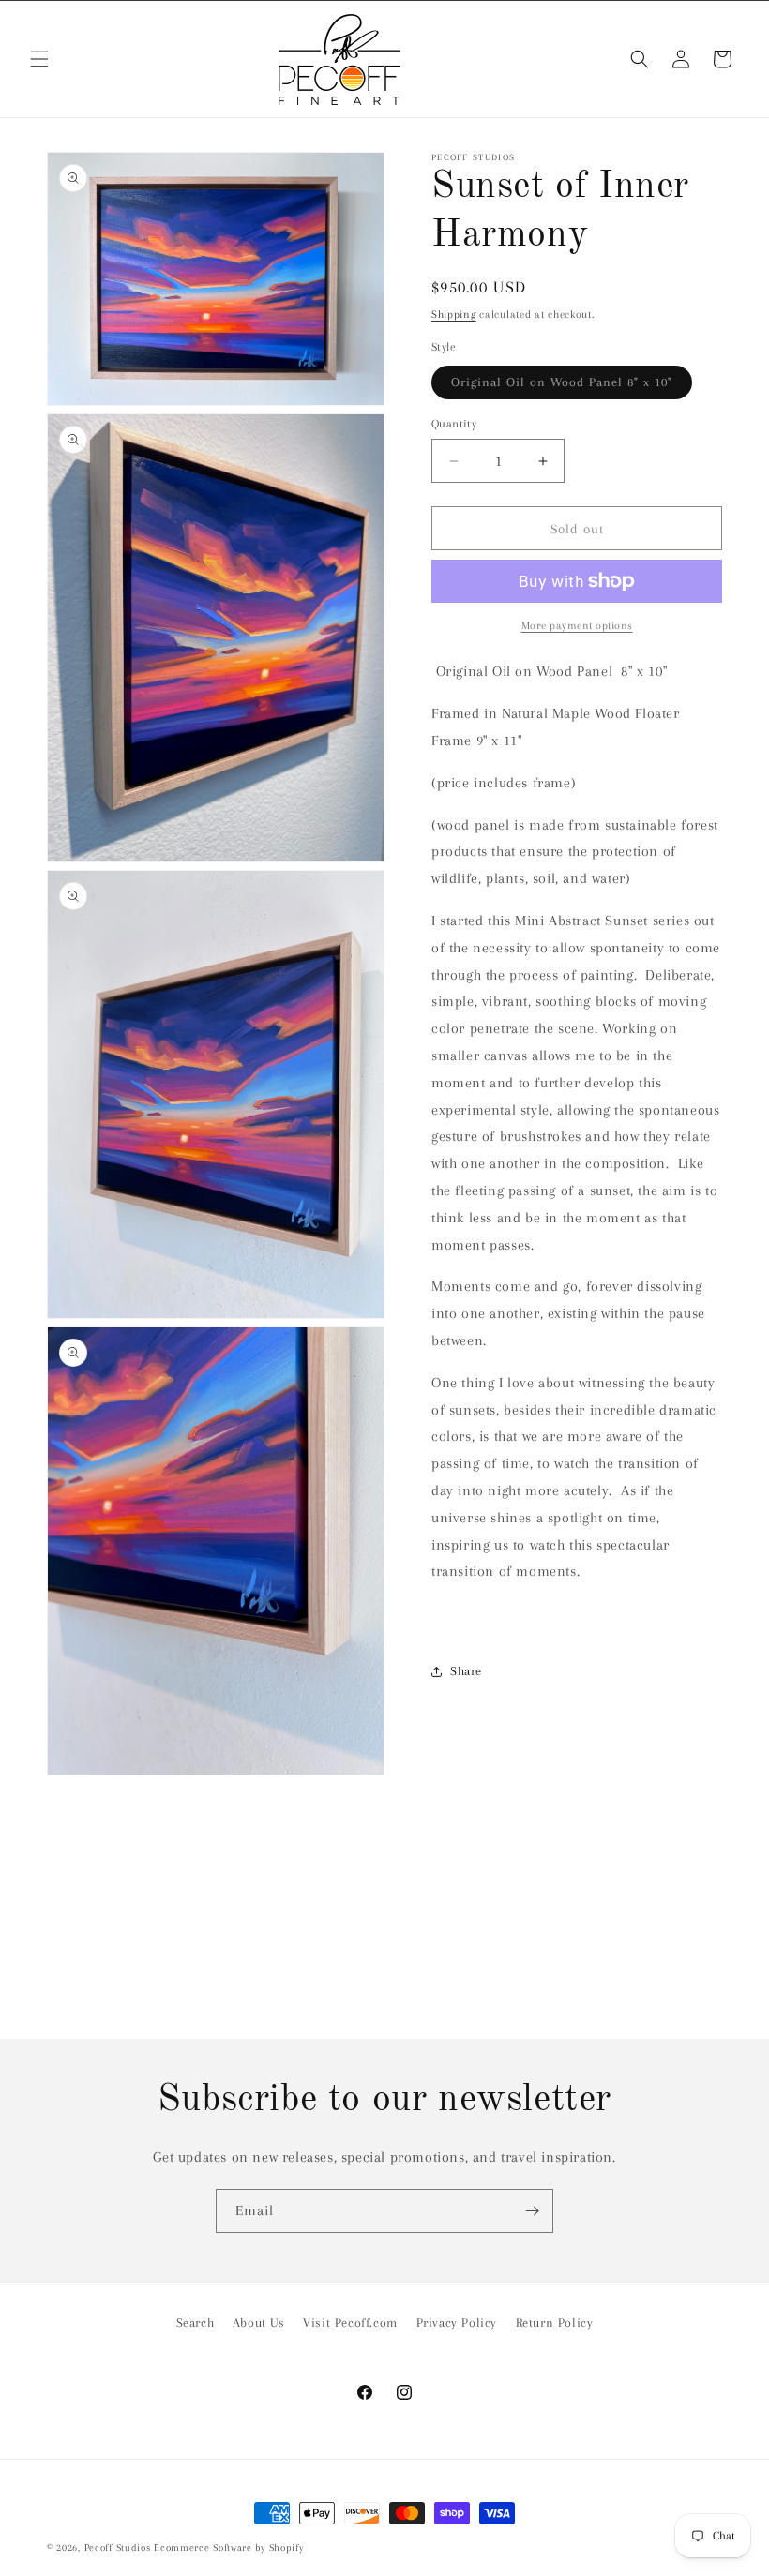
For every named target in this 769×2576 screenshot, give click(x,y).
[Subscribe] (532, 2211)
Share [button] (466, 1671)
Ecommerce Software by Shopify (228, 2547)
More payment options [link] (577, 626)
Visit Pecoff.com (350, 2322)
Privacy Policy (457, 2322)
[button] (39, 59)
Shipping (454, 315)
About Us (259, 2322)
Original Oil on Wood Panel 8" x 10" (572, 387)
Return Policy (555, 2322)
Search (196, 2322)
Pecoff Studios (118, 2547)
